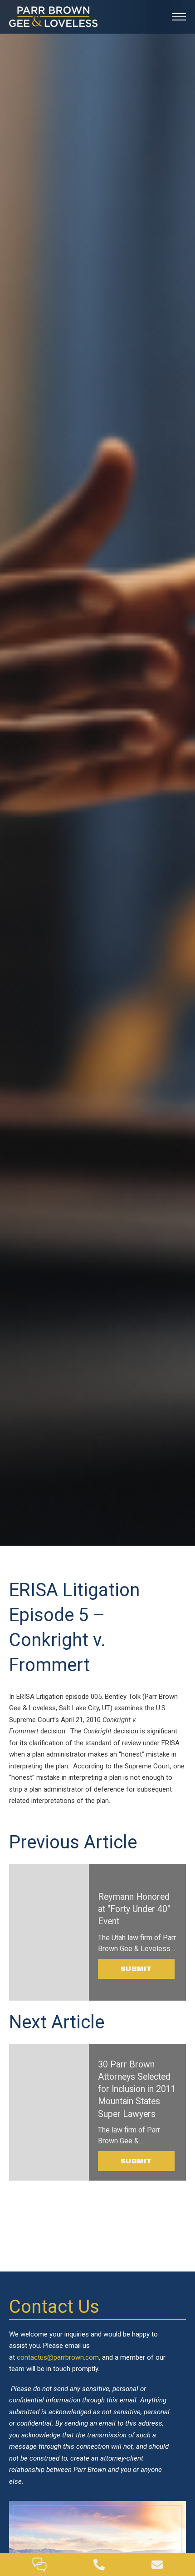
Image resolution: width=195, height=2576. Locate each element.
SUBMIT (136, 1969)
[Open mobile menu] (179, 17)
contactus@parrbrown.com (58, 2357)
